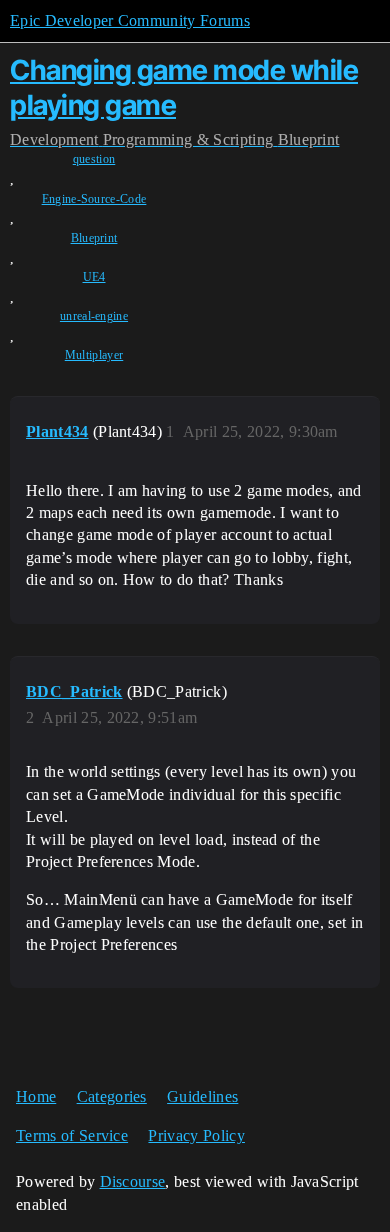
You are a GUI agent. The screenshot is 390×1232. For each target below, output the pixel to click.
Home (36, 1096)
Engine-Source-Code (94, 199)
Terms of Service (72, 1135)
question (94, 159)
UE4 (94, 277)
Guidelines (202, 1096)
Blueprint (94, 238)
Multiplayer (94, 355)
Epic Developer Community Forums (130, 20)
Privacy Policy (196, 1135)
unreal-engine (94, 316)
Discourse (133, 1181)
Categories (112, 1096)
